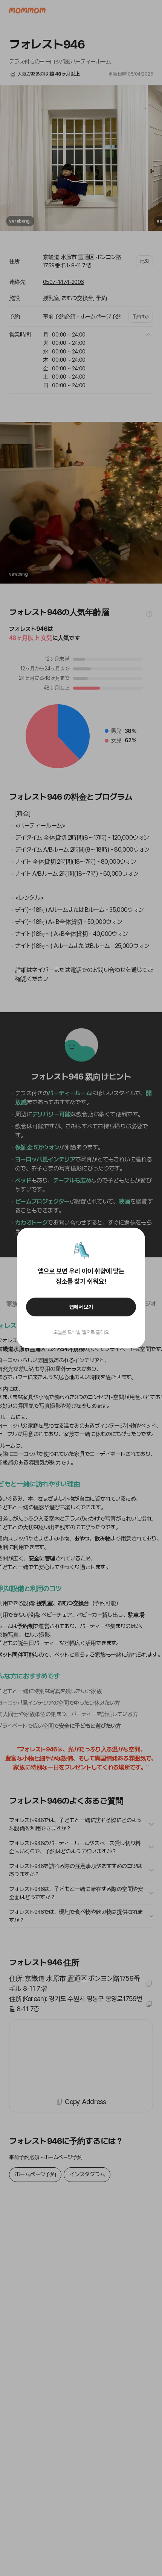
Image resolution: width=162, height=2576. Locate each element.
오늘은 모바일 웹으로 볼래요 (81, 1332)
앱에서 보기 (81, 1307)
